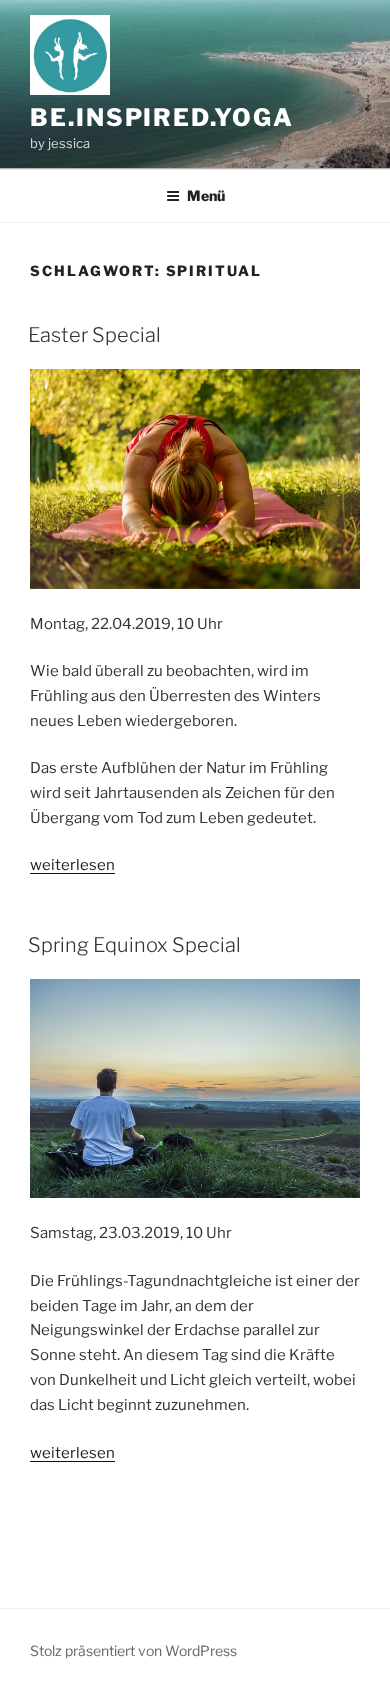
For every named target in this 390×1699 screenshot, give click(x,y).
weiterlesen (72, 865)
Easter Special (94, 335)
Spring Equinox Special (134, 945)
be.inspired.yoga (162, 117)
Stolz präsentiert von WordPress (133, 1650)
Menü (206, 195)
